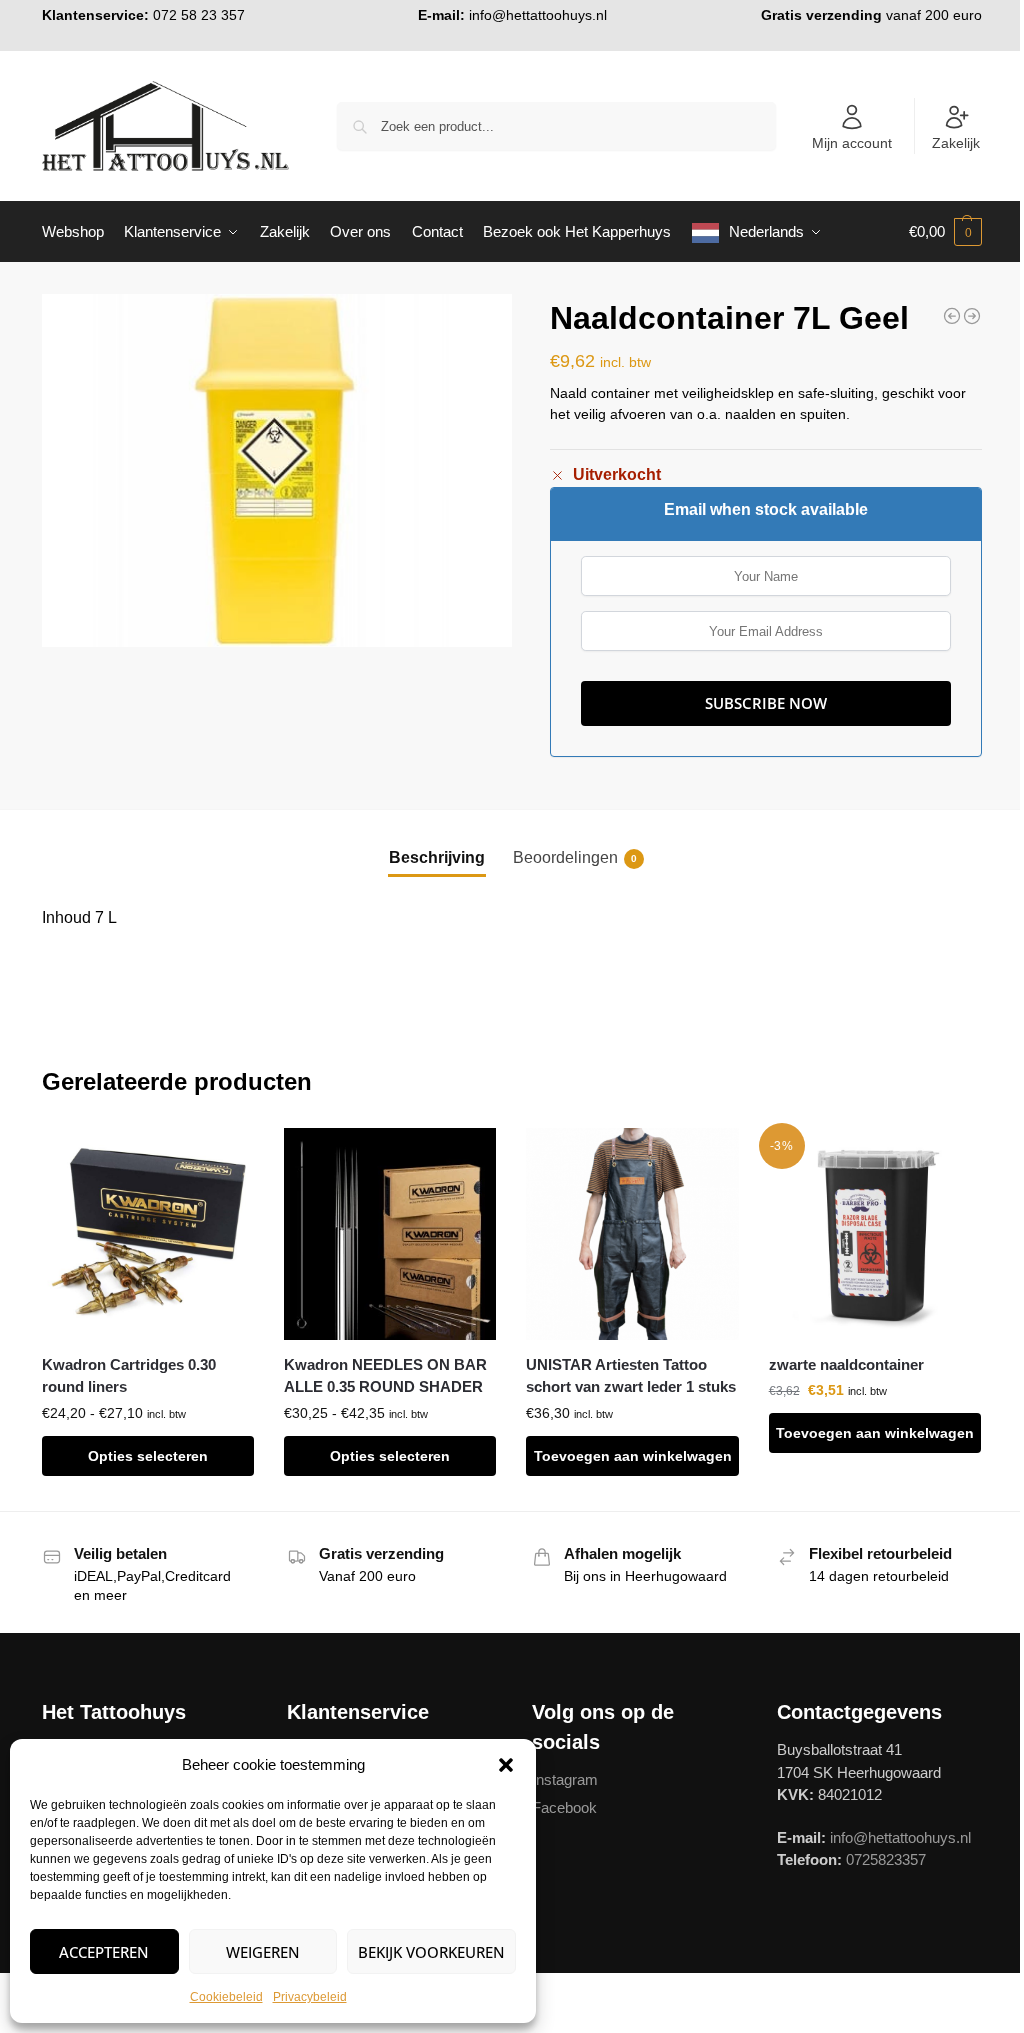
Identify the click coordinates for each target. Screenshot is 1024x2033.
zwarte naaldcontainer (846, 1364)
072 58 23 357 (199, 15)
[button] (506, 1765)
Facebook (564, 1807)
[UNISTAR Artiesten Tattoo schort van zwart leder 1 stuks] (632, 1234)
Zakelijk (956, 143)
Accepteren (104, 1952)
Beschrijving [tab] (437, 857)
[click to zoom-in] (277, 470)
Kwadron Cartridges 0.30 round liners (129, 1376)
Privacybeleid (310, 1997)
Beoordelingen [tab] (575, 857)
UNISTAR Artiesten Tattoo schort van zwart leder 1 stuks (631, 1376)
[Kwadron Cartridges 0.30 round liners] (148, 1234)
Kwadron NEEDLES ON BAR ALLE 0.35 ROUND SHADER (385, 1376)
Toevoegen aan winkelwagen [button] (633, 1456)
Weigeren (263, 1952)
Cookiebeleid (226, 1997)
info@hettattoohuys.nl (538, 15)
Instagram (565, 1779)
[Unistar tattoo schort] (972, 316)
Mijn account (852, 143)
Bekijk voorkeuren (431, 1952)
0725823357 (886, 1859)
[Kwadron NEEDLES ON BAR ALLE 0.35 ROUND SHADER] (390, 1234)
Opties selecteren (148, 1456)
